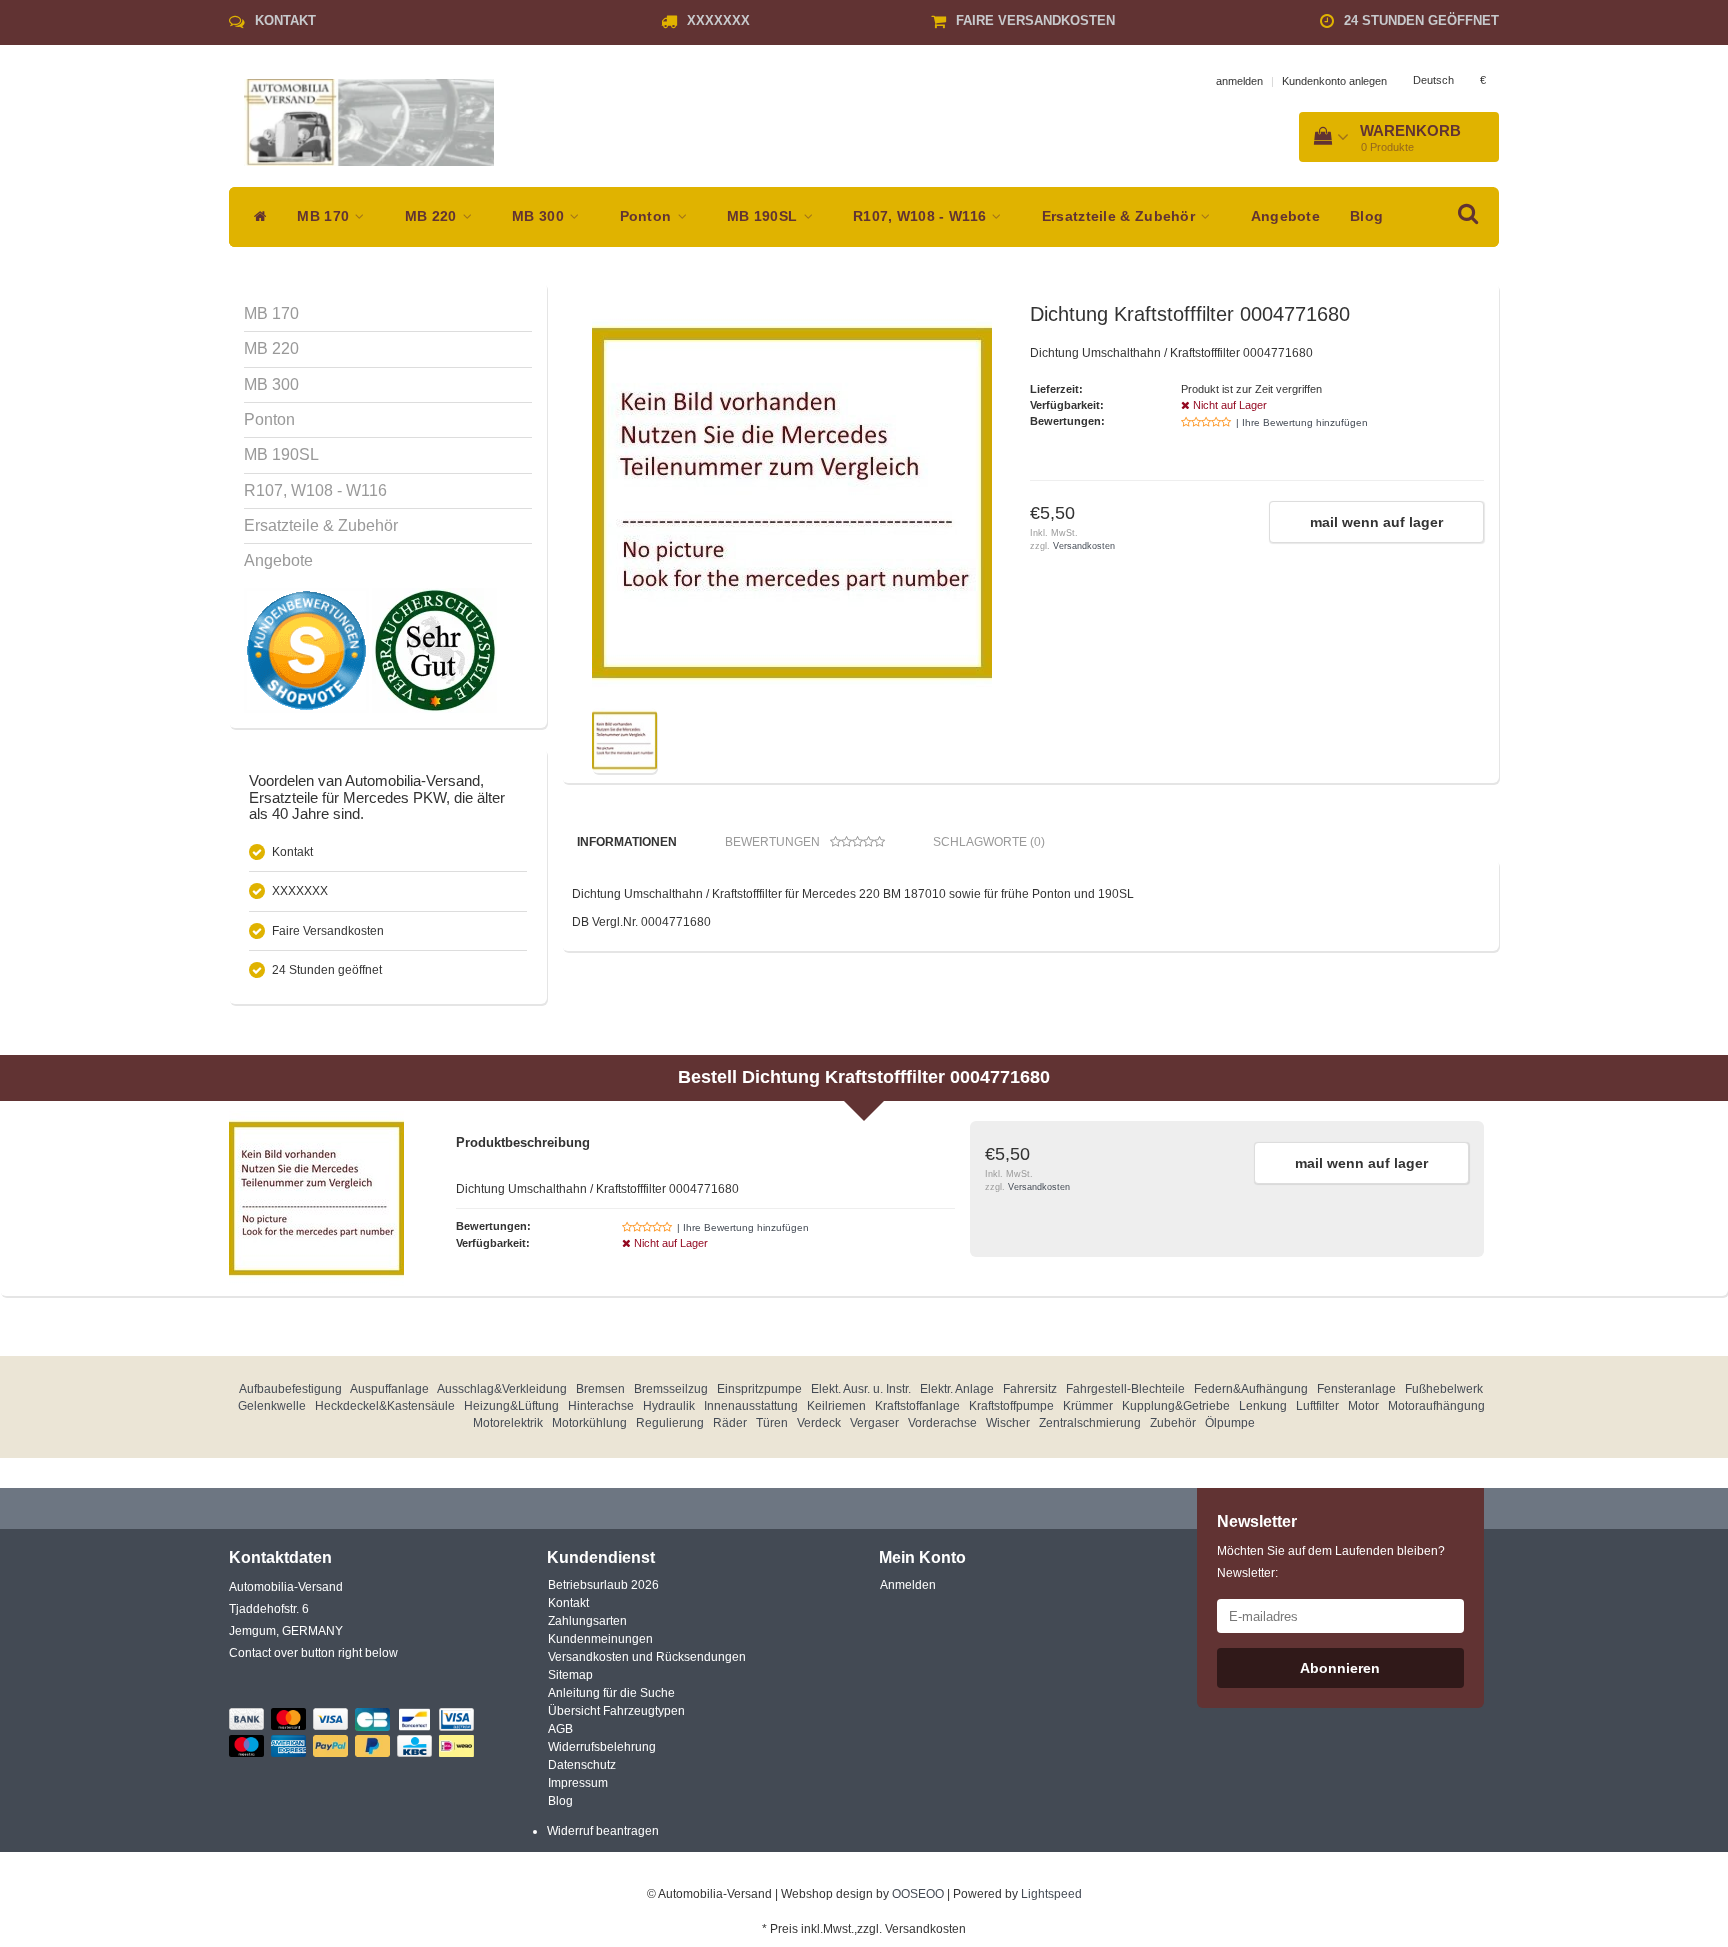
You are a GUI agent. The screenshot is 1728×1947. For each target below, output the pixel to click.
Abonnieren (1340, 1668)
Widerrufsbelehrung (602, 1747)
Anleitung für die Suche (611, 1693)
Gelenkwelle (272, 1406)
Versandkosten (1084, 546)
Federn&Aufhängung (1251, 1389)
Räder (730, 1423)
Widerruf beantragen (603, 1831)
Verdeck (819, 1423)
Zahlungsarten (587, 1621)
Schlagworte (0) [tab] (989, 842)
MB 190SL (764, 216)
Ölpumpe (1230, 1423)
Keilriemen (836, 1406)
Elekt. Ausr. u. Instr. (861, 1389)
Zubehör (1173, 1423)
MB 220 (433, 216)
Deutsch (1433, 80)
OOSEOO (918, 1894)
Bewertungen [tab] (772, 842)
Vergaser (874, 1423)
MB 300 (540, 216)
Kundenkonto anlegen (1334, 81)
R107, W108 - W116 (921, 216)
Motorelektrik (508, 1423)
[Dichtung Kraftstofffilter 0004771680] (792, 503)
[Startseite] (255, 217)
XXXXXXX (718, 20)
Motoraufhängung (1436, 1406)
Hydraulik (669, 1406)
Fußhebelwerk (1444, 1389)
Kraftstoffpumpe (1011, 1406)
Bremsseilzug (671, 1389)
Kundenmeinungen (600, 1639)
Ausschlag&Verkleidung (502, 1389)
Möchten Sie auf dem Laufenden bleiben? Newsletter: (1331, 1562)
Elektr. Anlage (957, 1389)
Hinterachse (601, 1406)
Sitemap (570, 1675)
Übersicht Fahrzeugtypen (616, 1711)
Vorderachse (942, 1423)
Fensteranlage (1356, 1389)
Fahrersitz (1030, 1389)
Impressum (578, 1783)
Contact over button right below (313, 1653)
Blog (1366, 216)
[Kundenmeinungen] (308, 650)
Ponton (648, 216)
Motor (1363, 1406)
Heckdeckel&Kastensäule (385, 1406)
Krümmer (1088, 1406)
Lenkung (1263, 1406)
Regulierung (670, 1423)
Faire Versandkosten (1035, 20)
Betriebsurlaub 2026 (603, 1585)
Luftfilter (1317, 1406)
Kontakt (285, 20)
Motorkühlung (589, 1423)
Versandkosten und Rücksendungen (647, 1657)
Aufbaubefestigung (290, 1389)
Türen (772, 1423)
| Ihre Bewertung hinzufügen (1302, 422)
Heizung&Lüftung (511, 1406)
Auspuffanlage (389, 1389)
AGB (560, 1729)
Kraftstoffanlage (917, 1406)
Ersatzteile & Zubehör (1121, 216)
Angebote (1285, 216)
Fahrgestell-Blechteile (1125, 1389)
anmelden (1239, 81)
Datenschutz (582, 1765)
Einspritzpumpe (759, 1389)
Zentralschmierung (1090, 1423)
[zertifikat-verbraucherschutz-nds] (434, 650)
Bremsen (600, 1389)
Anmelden (908, 1585)
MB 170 (325, 216)
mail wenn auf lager (1376, 522)
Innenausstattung (751, 1406)
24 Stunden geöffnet (1421, 20)
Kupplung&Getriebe (1176, 1406)
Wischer (1008, 1423)
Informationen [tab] (627, 842)
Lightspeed (1051, 1894)
